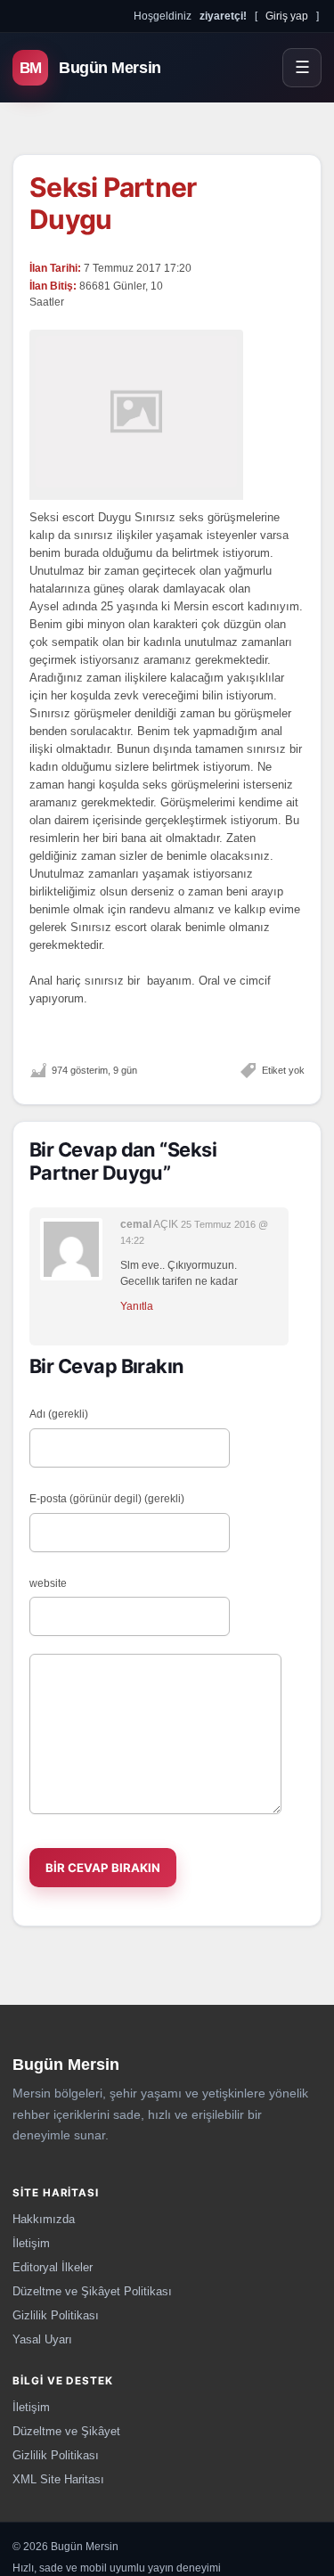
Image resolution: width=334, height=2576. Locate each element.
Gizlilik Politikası (56, 2315)
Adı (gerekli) (59, 1414)
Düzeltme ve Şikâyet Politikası (92, 2291)
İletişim (31, 2243)
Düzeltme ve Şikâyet (66, 2431)
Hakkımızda (44, 2219)
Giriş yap (287, 16)
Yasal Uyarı (42, 2339)
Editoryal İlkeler (53, 2267)
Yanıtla (137, 1306)
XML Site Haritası (58, 2479)
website (48, 1583)
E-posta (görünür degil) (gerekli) (107, 1499)
